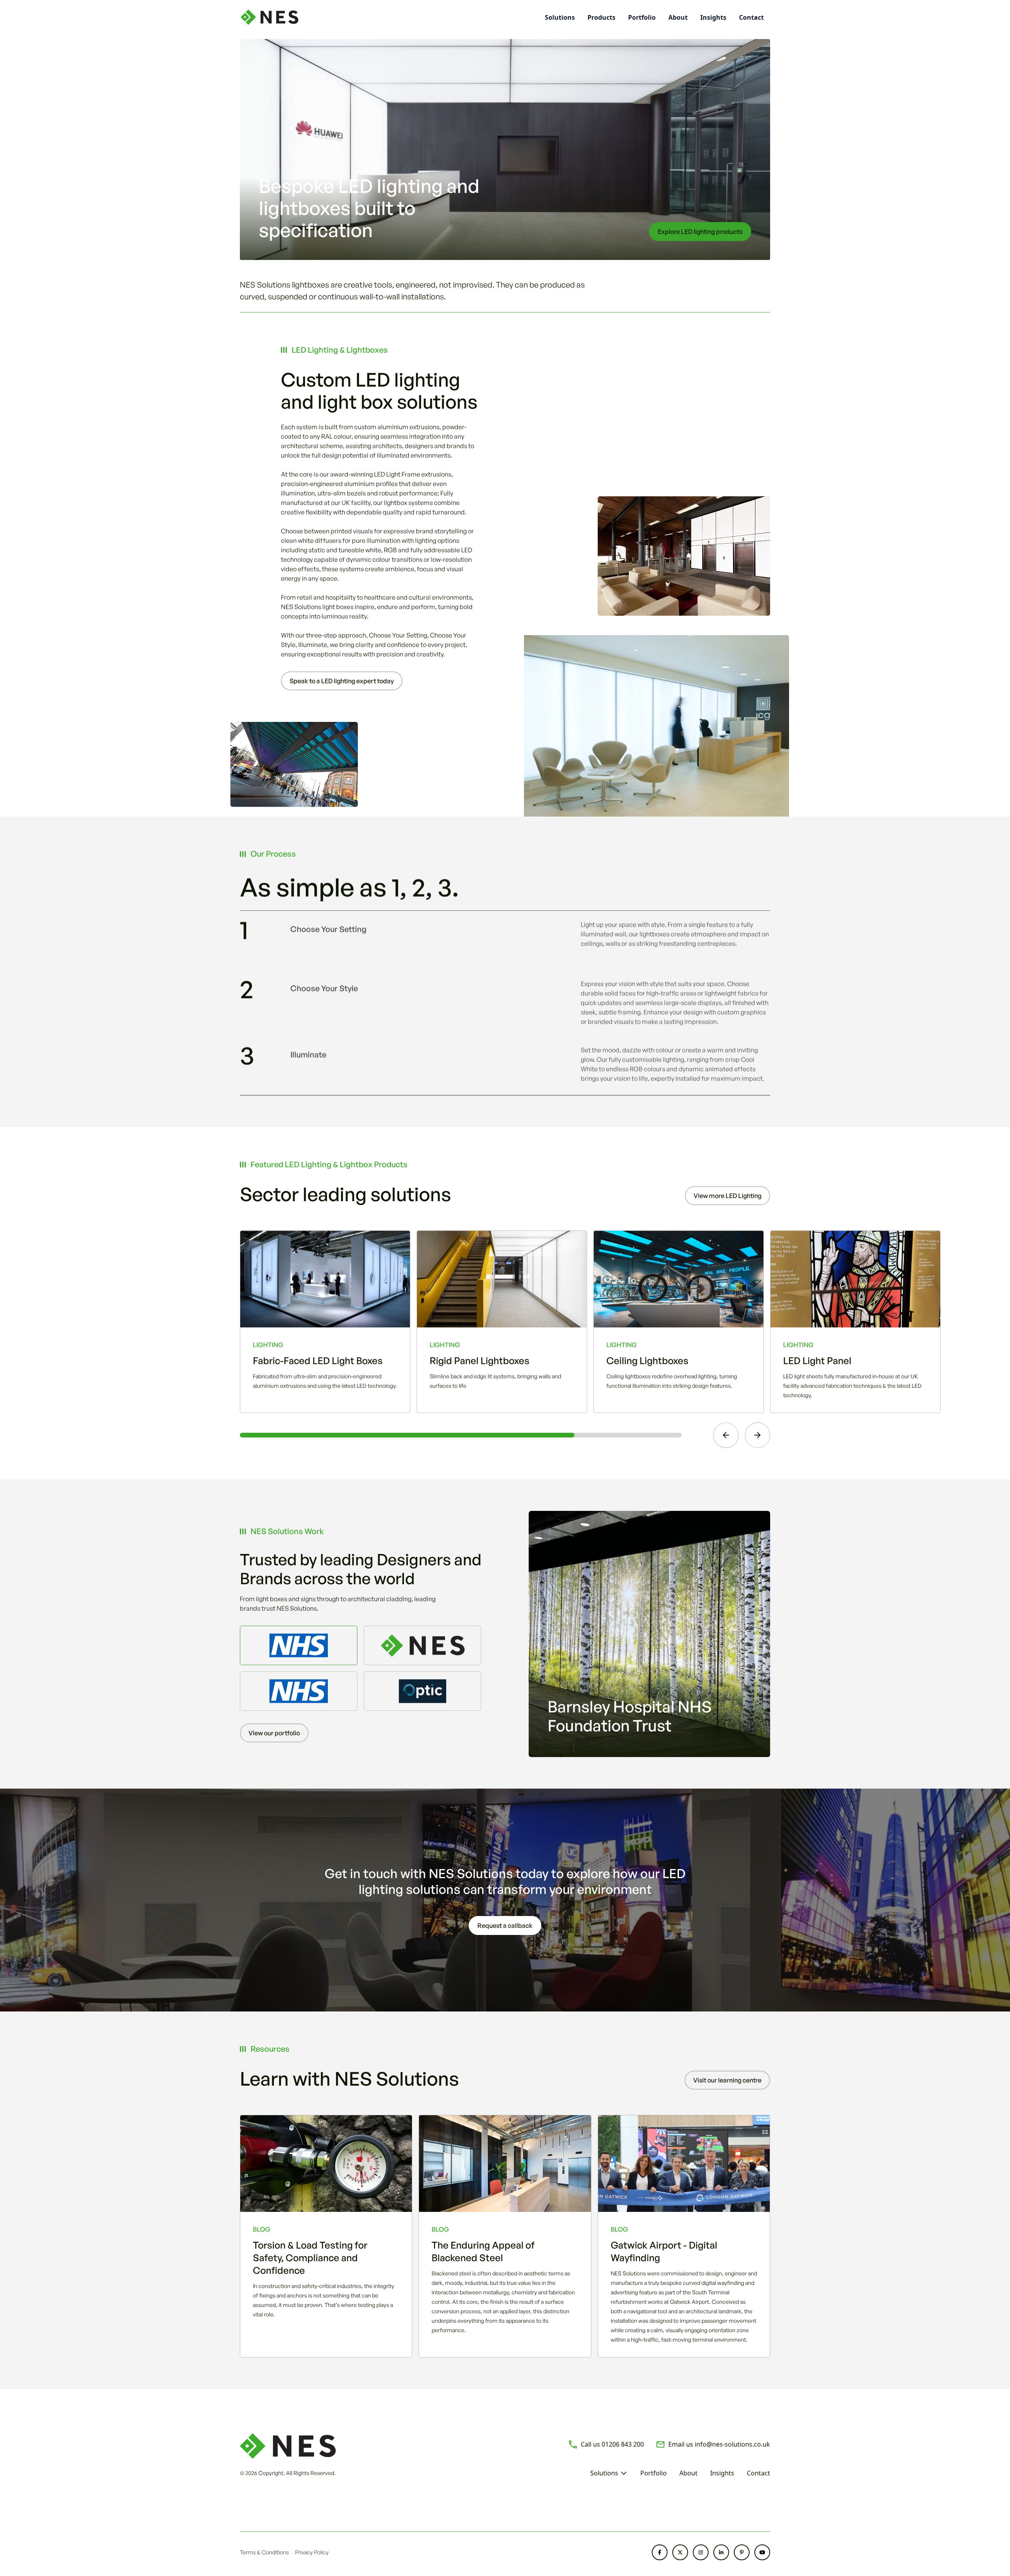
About (678, 17)
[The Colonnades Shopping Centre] (423, 1691)
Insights (713, 17)
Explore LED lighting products (700, 232)
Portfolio (642, 17)
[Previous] (726, 1435)
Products (601, 17)
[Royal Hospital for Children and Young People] (299, 1691)
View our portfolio (274, 1733)
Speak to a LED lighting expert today (342, 681)
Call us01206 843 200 (612, 2444)
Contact (751, 17)
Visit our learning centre (727, 2080)
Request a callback (505, 1925)
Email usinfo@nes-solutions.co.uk (719, 2444)
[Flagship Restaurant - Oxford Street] (423, 1645)
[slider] (461, 1435)
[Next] (757, 1435)
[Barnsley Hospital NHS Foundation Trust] (299, 1645)
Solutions (604, 2473)
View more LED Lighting (728, 1196)
